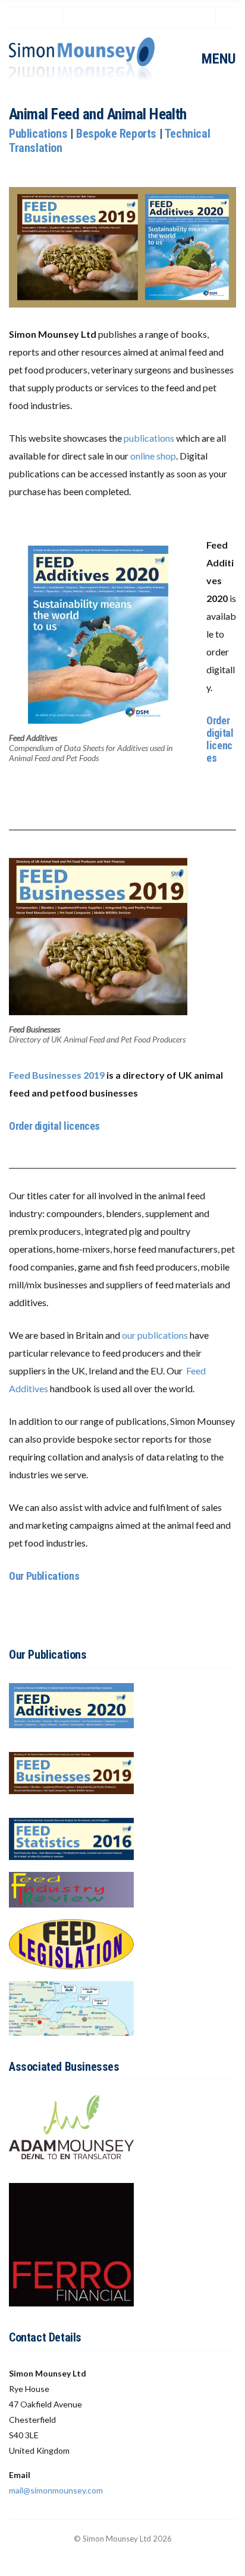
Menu (217, 59)
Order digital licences (220, 739)
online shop (153, 456)
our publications (155, 1335)
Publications (38, 134)
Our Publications (44, 1576)
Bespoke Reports (116, 134)
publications (149, 438)
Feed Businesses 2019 (57, 1075)
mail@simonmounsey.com (56, 2490)
